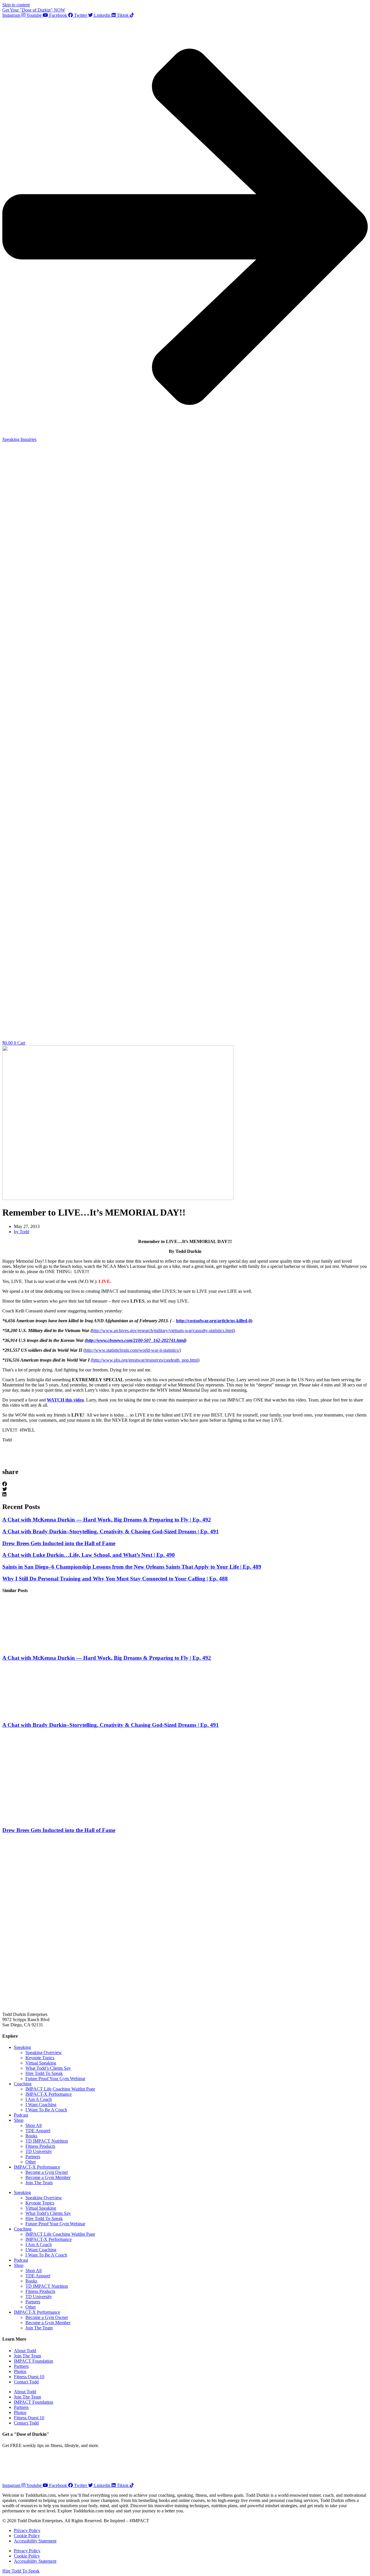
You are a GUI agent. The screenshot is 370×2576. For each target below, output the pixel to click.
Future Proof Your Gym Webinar (55, 2079)
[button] (185, 1484)
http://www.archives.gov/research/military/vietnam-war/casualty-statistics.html (163, 1331)
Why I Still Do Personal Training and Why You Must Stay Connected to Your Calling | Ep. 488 (115, 1579)
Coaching (23, 2084)
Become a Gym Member (48, 2177)
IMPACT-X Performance (49, 2094)
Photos (20, 2371)
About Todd (25, 2351)
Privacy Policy (27, 2530)
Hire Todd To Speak (44, 2073)
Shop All (34, 2125)
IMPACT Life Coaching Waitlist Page (60, 2089)
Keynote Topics (40, 2058)
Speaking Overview (44, 2053)
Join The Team (39, 2183)
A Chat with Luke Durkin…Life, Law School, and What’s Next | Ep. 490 (89, 1555)
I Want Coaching (41, 2105)
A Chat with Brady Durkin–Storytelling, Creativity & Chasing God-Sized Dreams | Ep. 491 (111, 1531)
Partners (33, 2157)
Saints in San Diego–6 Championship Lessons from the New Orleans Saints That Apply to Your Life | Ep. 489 (132, 1567)
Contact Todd (26, 2382)
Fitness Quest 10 (29, 2377)
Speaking (22, 2047)
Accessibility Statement (35, 2541)
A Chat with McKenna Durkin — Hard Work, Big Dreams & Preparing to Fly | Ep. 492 (107, 1520)
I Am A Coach (39, 2099)
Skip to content (16, 5)
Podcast (21, 2115)
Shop (19, 2120)
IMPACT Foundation (34, 2361)
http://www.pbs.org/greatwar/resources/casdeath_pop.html (145, 1360)
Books (31, 2136)
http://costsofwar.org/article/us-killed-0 (213, 1321)
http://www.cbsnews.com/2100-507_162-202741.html (136, 1340)
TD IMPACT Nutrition (47, 2141)
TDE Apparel (38, 2131)
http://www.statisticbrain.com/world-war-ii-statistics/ (132, 1350)
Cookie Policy (27, 2536)
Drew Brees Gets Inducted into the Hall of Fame (59, 1543)
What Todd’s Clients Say (48, 2068)
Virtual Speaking (41, 2063)
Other (31, 2162)
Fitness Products (40, 2146)
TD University (39, 2151)
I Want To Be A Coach (46, 2110)
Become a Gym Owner (47, 2172)
